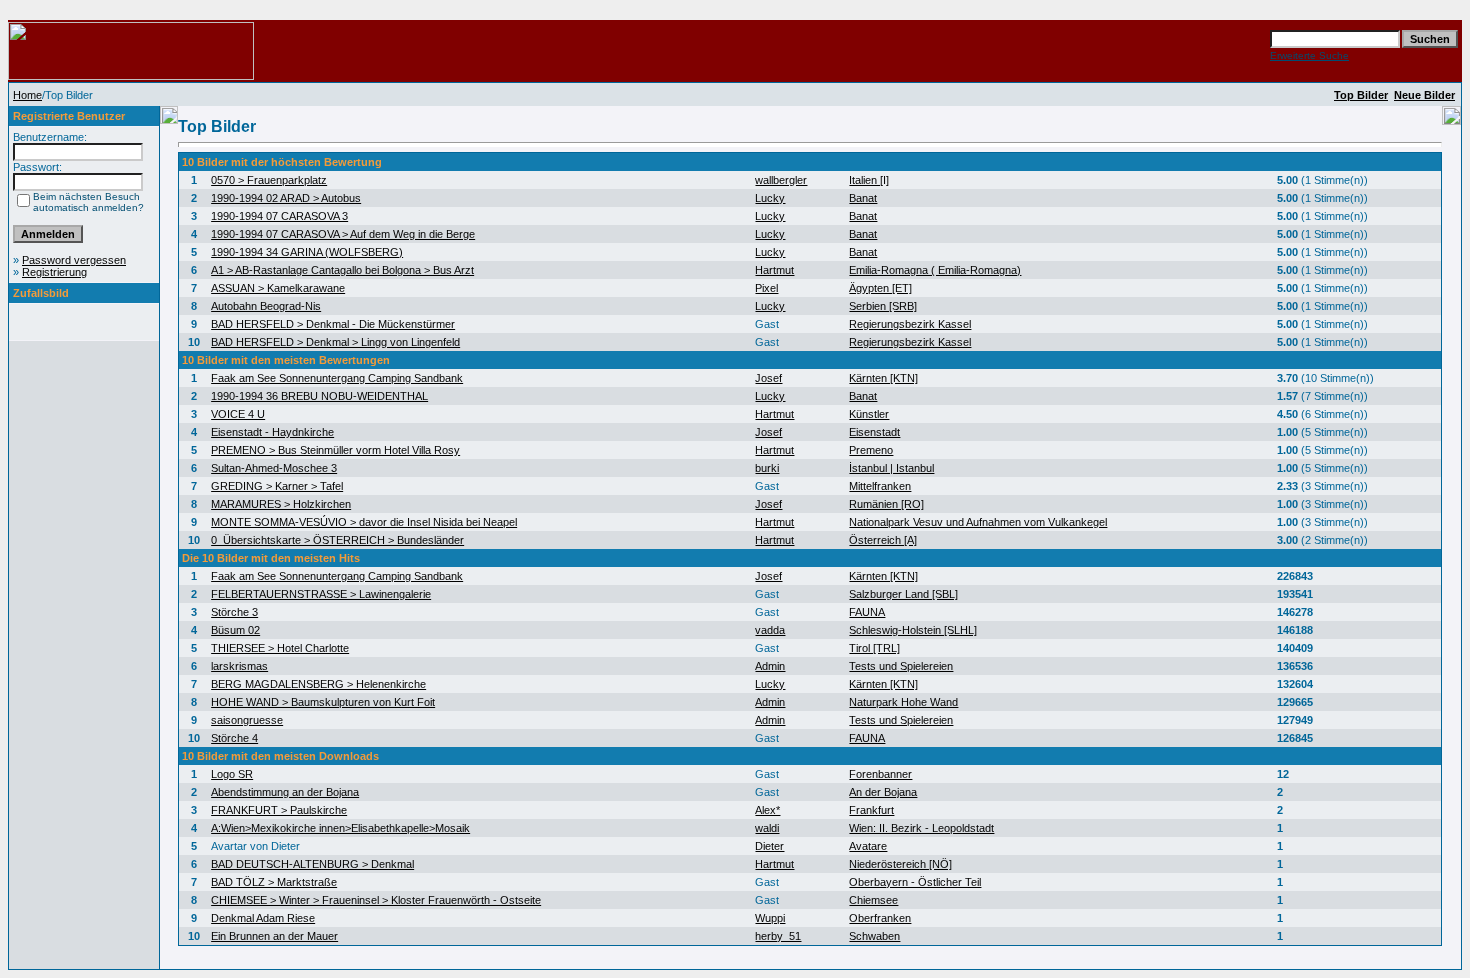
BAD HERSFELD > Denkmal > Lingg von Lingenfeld (335, 342)
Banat (863, 198)
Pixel (766, 288)
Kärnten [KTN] (883, 378)
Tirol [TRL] (874, 648)
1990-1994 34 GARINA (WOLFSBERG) (307, 252)
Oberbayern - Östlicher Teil (915, 882)
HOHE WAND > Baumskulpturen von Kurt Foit (323, 702)
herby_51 (778, 936)
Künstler (869, 414)
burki (767, 468)
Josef (768, 378)
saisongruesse (247, 720)
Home (27, 95)
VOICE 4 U (238, 414)
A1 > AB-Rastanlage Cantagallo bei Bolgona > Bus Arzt (342, 270)
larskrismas (239, 666)
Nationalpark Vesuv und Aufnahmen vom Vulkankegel (978, 522)
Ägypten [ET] (880, 288)
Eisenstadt (874, 432)
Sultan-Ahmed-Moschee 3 (274, 468)
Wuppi (770, 918)
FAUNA (867, 612)
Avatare (868, 846)
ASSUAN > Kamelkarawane (278, 288)
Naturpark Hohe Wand (903, 702)
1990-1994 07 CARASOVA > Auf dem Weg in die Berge (343, 234)
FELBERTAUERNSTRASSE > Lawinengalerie (321, 594)
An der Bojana (883, 792)
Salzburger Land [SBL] (903, 594)
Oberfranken (880, 918)
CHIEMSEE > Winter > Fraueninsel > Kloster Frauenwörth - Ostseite (376, 900)
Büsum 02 (235, 630)
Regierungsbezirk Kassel (910, 324)
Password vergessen (74, 260)
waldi (767, 828)
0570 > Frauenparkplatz (269, 180)
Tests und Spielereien (901, 666)
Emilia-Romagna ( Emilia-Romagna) (935, 270)
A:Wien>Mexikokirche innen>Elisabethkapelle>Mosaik (340, 828)
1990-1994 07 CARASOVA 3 (279, 216)
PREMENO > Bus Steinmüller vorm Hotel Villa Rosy (335, 450)
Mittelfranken (880, 486)
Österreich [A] (883, 540)
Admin (770, 666)
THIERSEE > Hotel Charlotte (280, 648)
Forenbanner (880, 774)
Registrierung (54, 272)
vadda (770, 630)
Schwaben (874, 936)
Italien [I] (869, 180)
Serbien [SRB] (883, 306)
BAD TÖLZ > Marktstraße (274, 882)
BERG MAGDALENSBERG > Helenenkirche (318, 684)
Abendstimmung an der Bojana (285, 792)
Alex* (767, 810)
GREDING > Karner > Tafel (277, 486)
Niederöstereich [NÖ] (900, 864)
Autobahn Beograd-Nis (266, 306)
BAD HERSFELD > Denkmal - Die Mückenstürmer (333, 324)
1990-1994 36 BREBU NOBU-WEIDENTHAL (319, 396)
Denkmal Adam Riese (263, 918)
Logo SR (232, 774)
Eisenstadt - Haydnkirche (272, 432)
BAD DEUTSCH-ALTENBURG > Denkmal (312, 864)
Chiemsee (873, 900)
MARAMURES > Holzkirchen (281, 504)
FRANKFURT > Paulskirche (279, 810)
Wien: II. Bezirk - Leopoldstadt (921, 828)
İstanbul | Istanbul (891, 468)
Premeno (871, 450)
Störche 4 (234, 738)
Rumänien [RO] (886, 504)
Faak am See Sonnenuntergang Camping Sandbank (337, 378)
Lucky (770, 198)
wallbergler (781, 180)
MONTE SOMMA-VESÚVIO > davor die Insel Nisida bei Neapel (364, 522)
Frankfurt (871, 810)
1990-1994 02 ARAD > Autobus (286, 198)
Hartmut (774, 270)
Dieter (769, 846)
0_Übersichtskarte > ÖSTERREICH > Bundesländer (337, 540)
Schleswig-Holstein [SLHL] (913, 630)
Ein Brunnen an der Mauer (274, 936)
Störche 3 (234, 612)
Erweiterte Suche (1309, 55)
